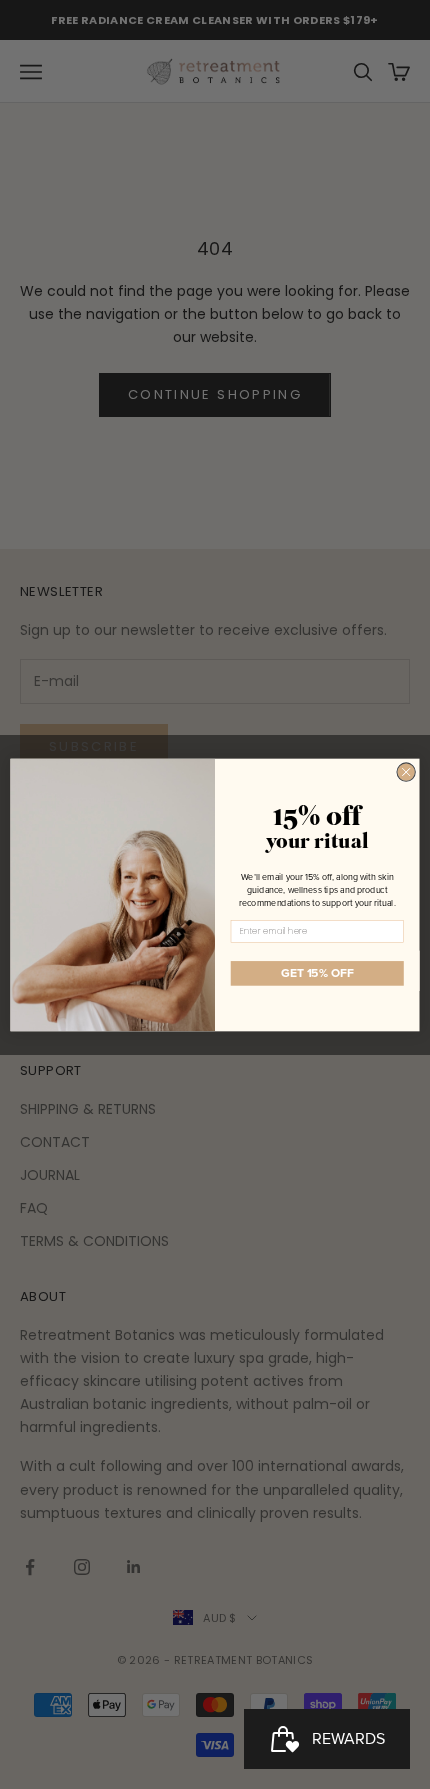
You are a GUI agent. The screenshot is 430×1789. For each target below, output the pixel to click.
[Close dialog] (406, 771)
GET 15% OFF (317, 972)
